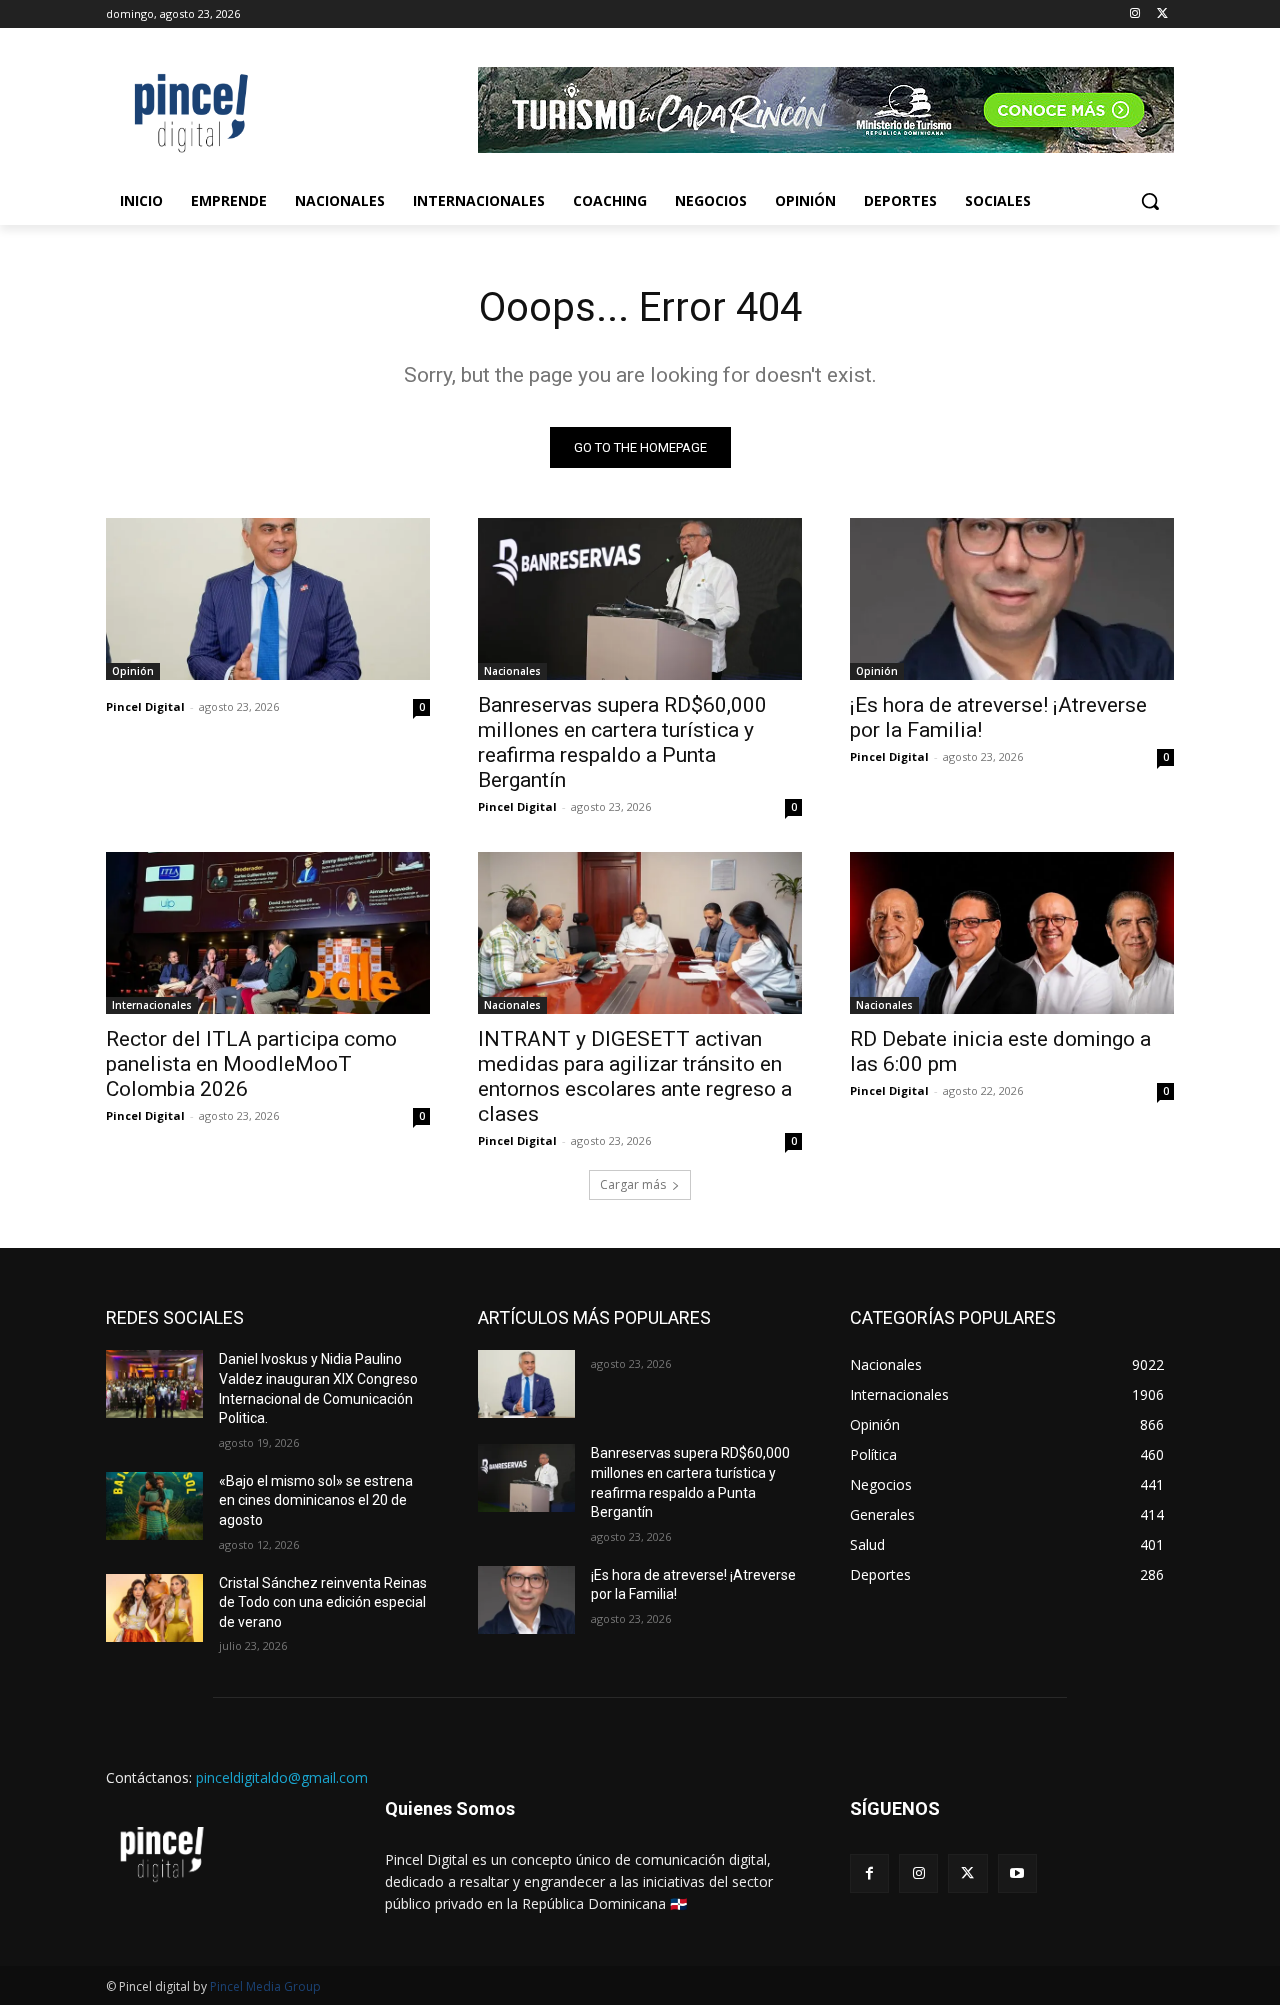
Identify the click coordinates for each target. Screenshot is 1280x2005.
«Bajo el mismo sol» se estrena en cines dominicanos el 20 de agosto (316, 1500)
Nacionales (512, 671)
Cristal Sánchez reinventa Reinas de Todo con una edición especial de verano (323, 1602)
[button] (1150, 201)
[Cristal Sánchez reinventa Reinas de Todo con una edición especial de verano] (154, 1608)
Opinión (133, 671)
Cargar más (633, 1184)
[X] (1162, 14)
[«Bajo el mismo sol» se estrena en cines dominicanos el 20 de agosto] (154, 1506)
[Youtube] (1017, 1873)
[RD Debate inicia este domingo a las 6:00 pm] (1012, 933)
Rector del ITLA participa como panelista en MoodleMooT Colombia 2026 (251, 1064)
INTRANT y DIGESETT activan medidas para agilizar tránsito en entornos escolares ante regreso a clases (635, 1076)
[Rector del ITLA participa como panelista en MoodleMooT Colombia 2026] (268, 933)
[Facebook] (869, 1873)
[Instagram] (1134, 14)
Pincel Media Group (265, 1986)
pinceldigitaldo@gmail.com (282, 1777)
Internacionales (152, 1005)
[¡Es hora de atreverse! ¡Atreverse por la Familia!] (1012, 599)
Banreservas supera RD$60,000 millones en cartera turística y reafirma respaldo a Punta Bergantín (622, 742)
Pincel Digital (145, 706)
